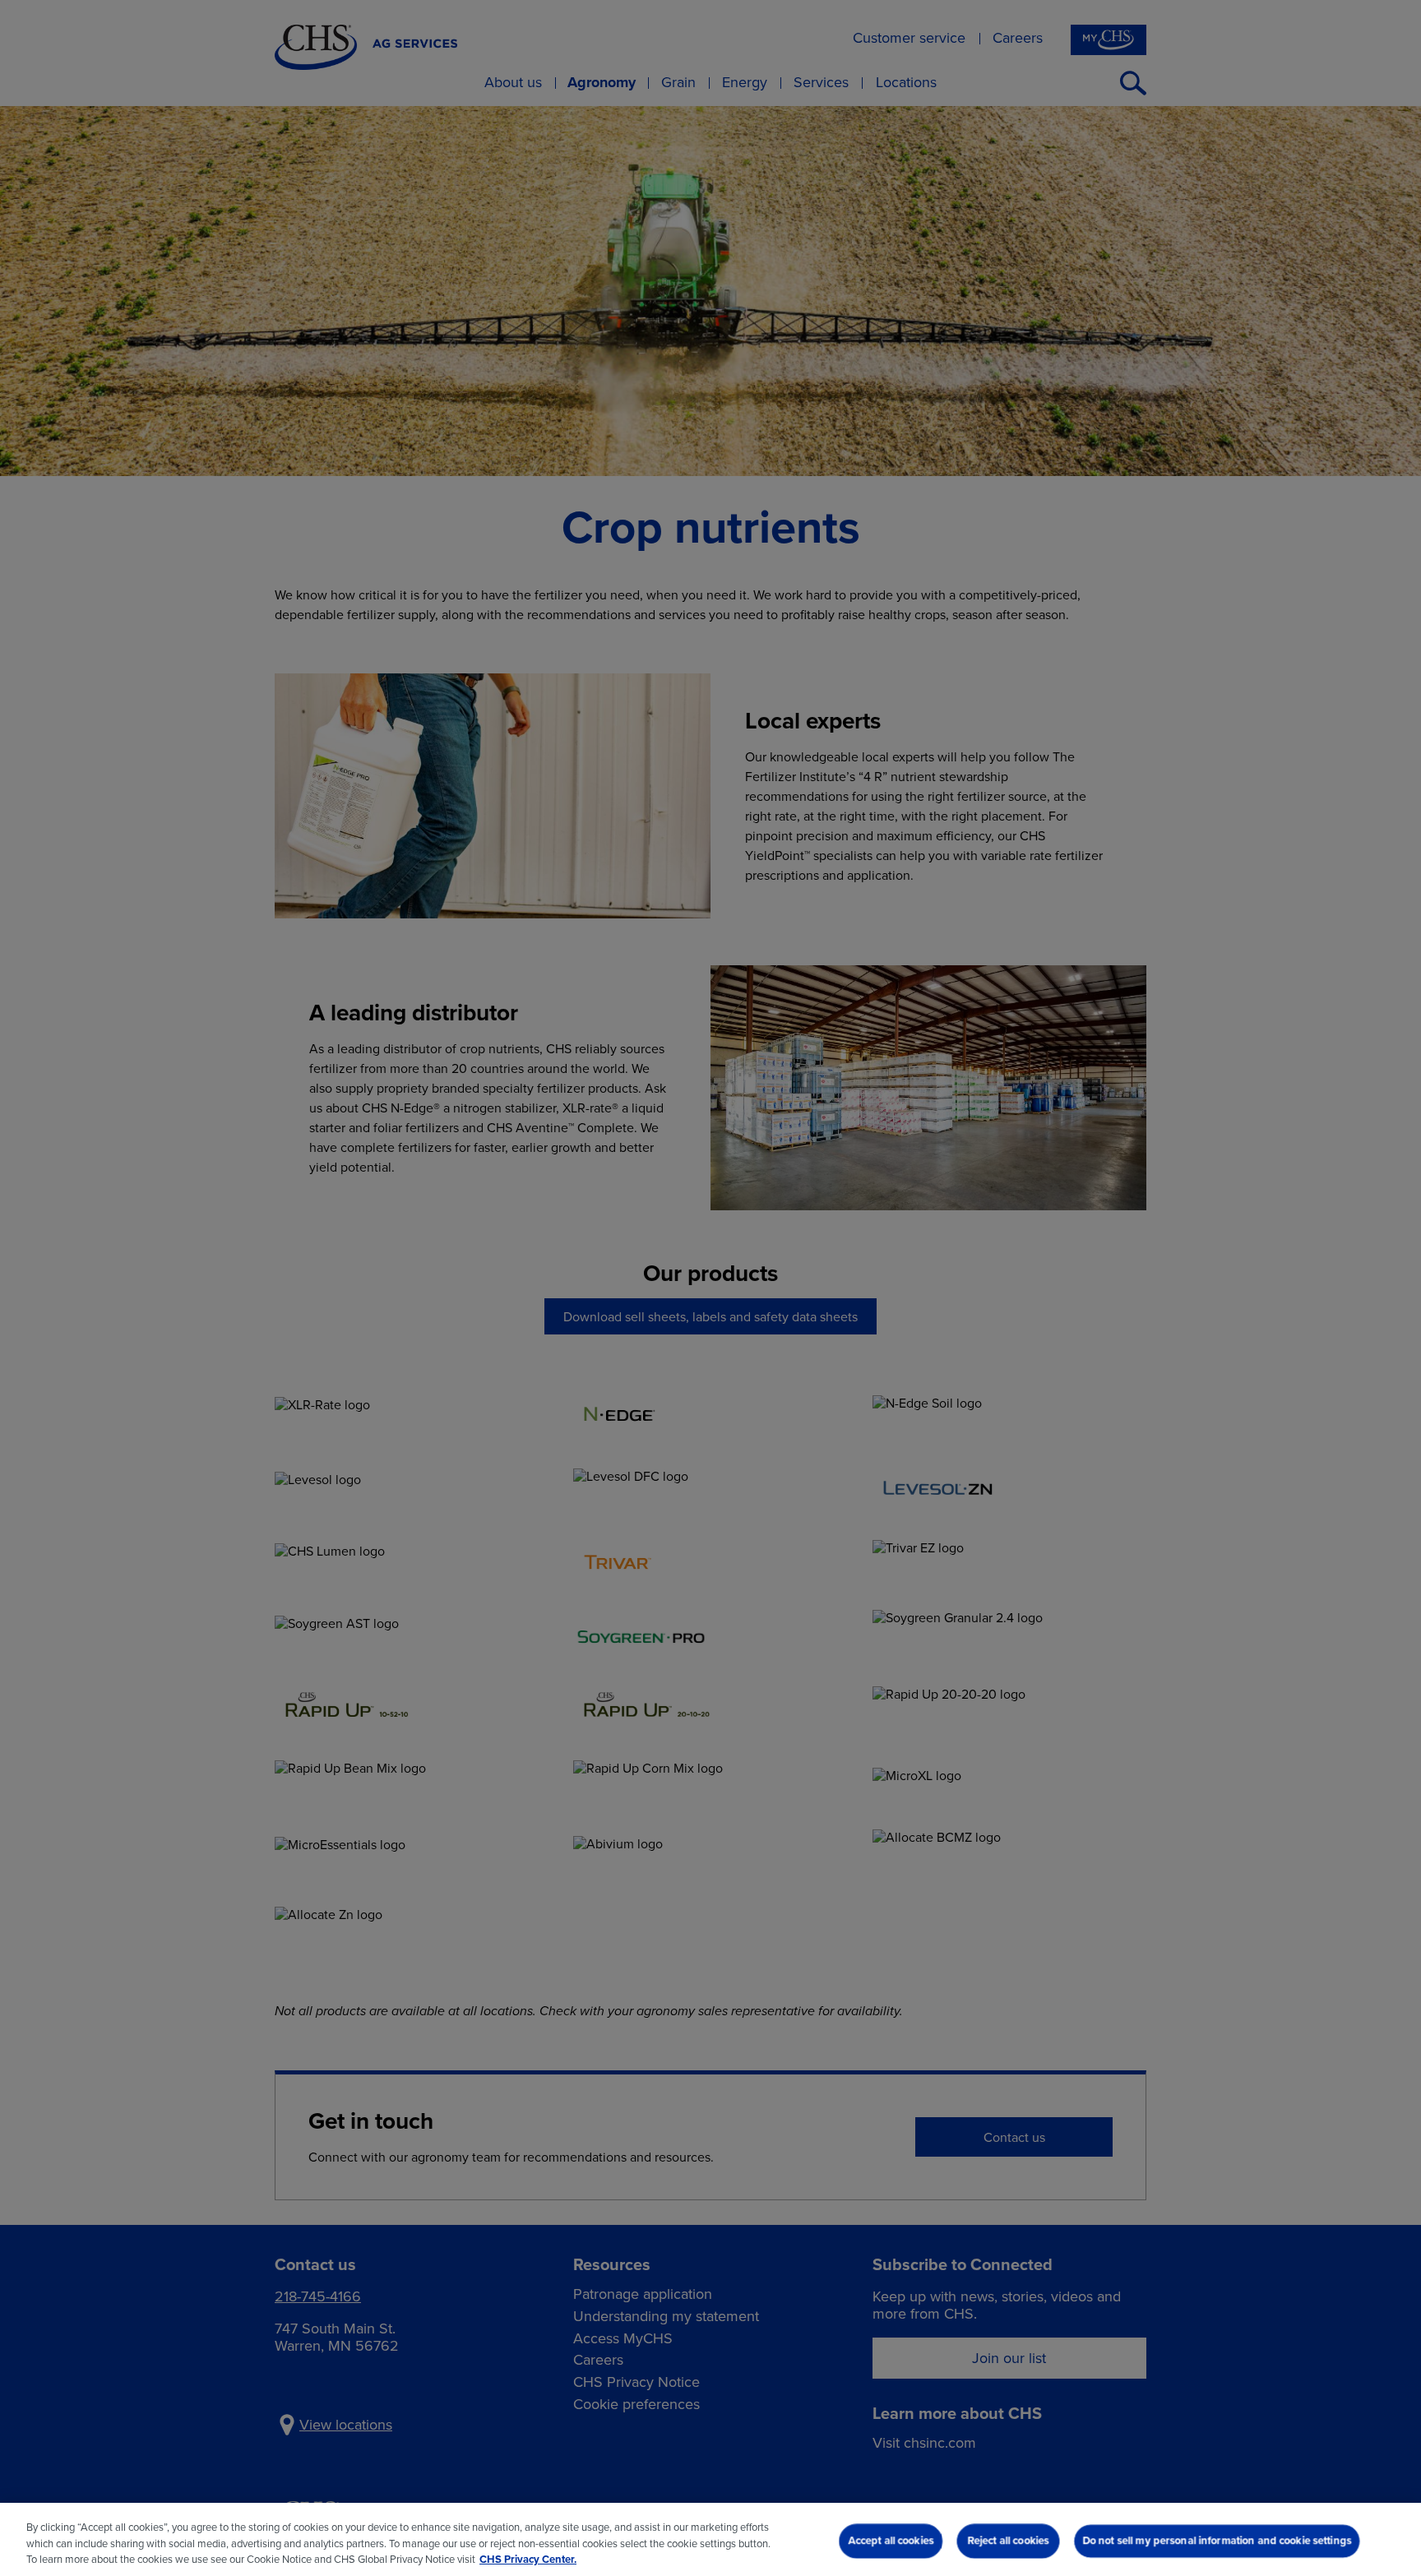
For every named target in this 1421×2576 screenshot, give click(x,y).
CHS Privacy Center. (528, 2559)
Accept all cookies (891, 2540)
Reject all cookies (1008, 2540)
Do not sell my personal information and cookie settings (1217, 2540)
